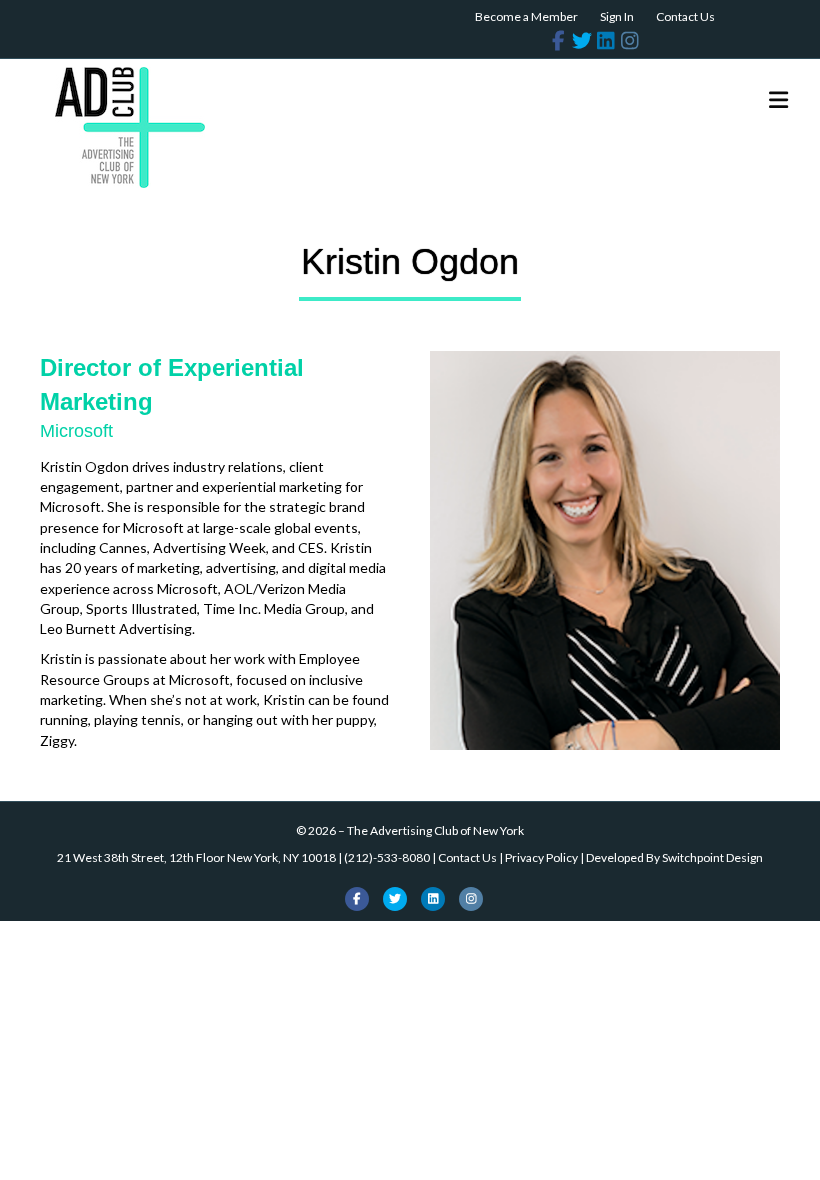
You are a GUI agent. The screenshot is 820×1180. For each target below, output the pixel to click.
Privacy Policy (541, 857)
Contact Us (685, 16)
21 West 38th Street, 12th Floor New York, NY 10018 (196, 857)
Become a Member (526, 16)
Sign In (617, 16)
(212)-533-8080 (387, 857)
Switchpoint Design (712, 857)
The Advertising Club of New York (435, 830)
